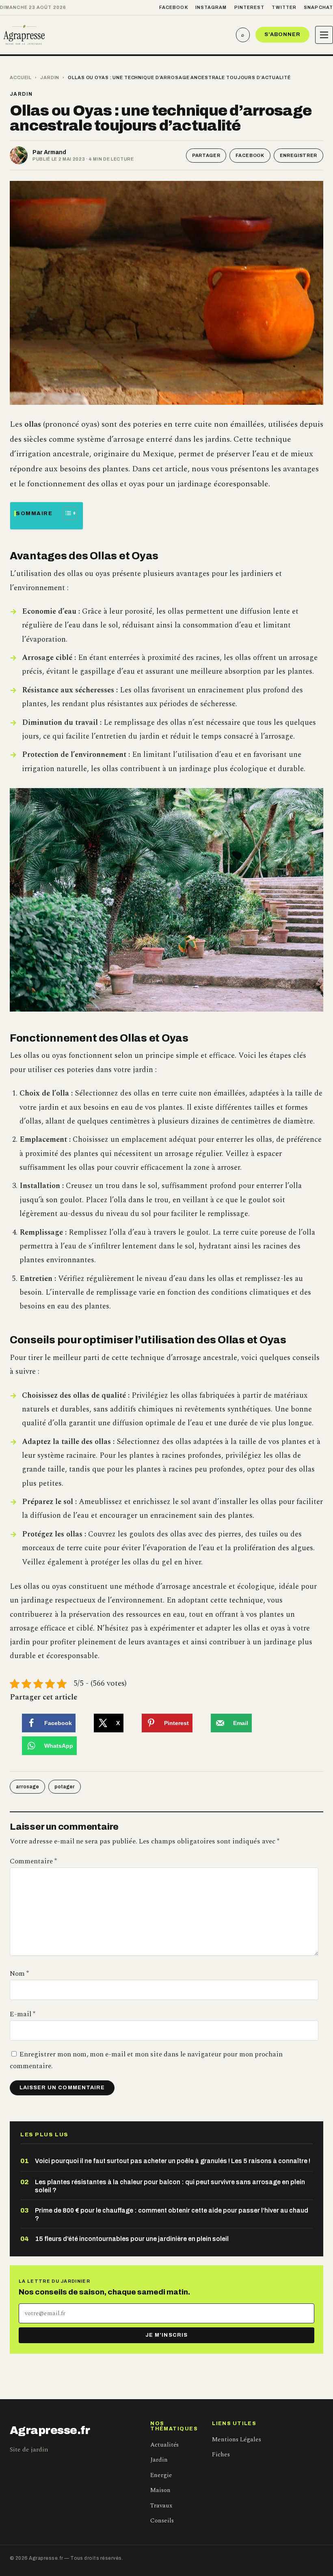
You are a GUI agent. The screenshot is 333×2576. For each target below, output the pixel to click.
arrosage (27, 1787)
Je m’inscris (166, 2335)
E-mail (23, 2014)
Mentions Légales (237, 2440)
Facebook (174, 7)
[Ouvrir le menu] (324, 35)
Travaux (161, 2506)
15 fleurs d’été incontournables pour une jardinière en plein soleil (132, 2239)
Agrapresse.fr (50, 2430)
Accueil (21, 77)
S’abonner (282, 34)
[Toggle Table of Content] (66, 513)
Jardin (50, 77)
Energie (161, 2475)
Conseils (162, 2521)
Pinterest (250, 7)
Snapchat (318, 7)
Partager (206, 155)
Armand (55, 152)
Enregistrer (298, 155)
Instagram (211, 7)
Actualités (164, 2445)
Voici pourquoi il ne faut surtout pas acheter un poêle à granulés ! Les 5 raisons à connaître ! (173, 2161)
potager (65, 1787)
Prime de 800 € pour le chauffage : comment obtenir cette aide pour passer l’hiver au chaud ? (172, 2214)
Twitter (284, 7)
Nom (19, 1974)
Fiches (221, 2455)
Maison (160, 2490)
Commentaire (33, 1861)
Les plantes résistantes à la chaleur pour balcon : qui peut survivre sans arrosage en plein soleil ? (170, 2186)
